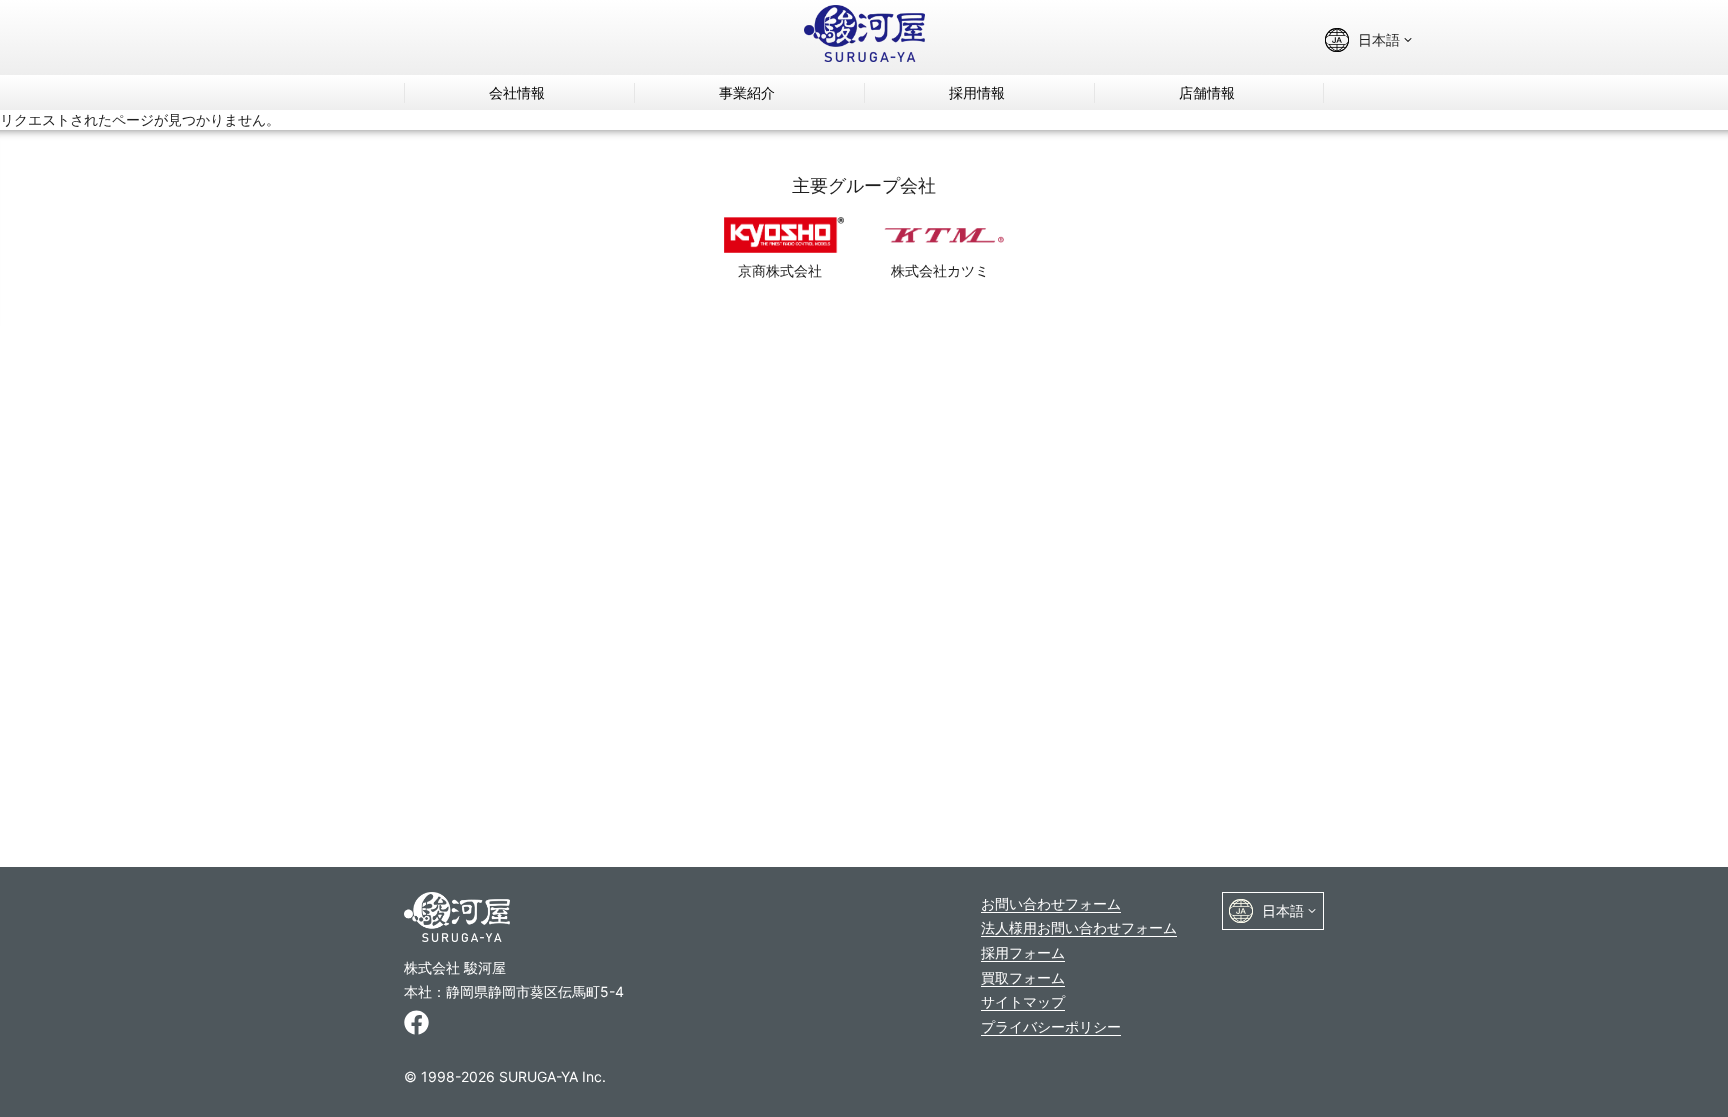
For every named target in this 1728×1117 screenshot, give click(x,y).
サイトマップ (1023, 1001)
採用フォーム (1023, 952)
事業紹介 (747, 92)
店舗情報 (1207, 92)
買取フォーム (1023, 977)
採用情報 (977, 92)
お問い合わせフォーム (1051, 903)
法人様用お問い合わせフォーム (1079, 927)
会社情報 (517, 92)
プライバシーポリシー (1051, 1026)
